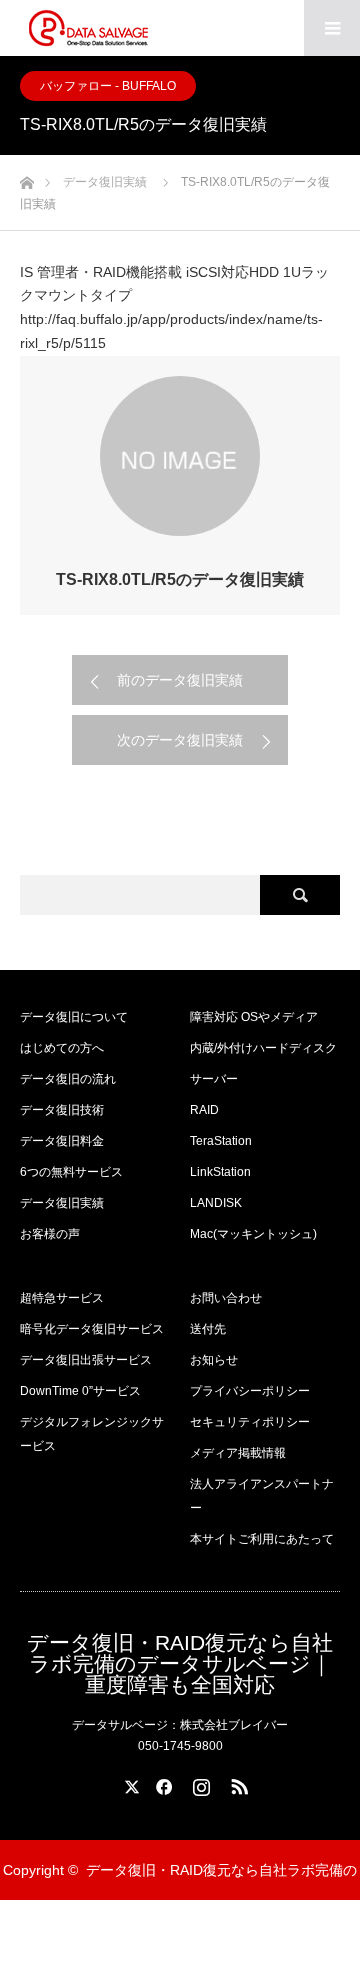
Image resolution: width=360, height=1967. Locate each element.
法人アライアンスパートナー (262, 1496)
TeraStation (221, 1141)
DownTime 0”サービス (80, 1391)
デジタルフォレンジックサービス (92, 1434)
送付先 (208, 1329)
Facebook (161, 1783)
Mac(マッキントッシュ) (253, 1234)
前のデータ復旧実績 (180, 680)
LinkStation (220, 1172)
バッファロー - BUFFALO (108, 86)
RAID (204, 1110)
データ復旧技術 (62, 1110)
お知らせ (214, 1360)
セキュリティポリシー (250, 1422)
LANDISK (216, 1203)
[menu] (332, 28)
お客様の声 (50, 1234)
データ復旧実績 (62, 1203)
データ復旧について (74, 1017)
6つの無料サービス (71, 1172)
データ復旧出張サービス (86, 1360)
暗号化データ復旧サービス (92, 1329)
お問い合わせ (226, 1298)
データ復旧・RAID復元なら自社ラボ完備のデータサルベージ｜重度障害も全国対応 (180, 1663)
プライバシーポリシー (250, 1391)
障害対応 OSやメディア (254, 1017)
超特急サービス (62, 1298)
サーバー (214, 1079)
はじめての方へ (62, 1048)
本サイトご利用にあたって (262, 1539)
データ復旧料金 (62, 1141)
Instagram (199, 1783)
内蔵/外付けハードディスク (263, 1048)
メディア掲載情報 (238, 1453)
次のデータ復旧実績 (180, 740)
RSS (237, 1783)
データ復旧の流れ (68, 1079)
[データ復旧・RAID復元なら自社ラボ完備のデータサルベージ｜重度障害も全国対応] (88, 28)
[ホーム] (26, 177)
